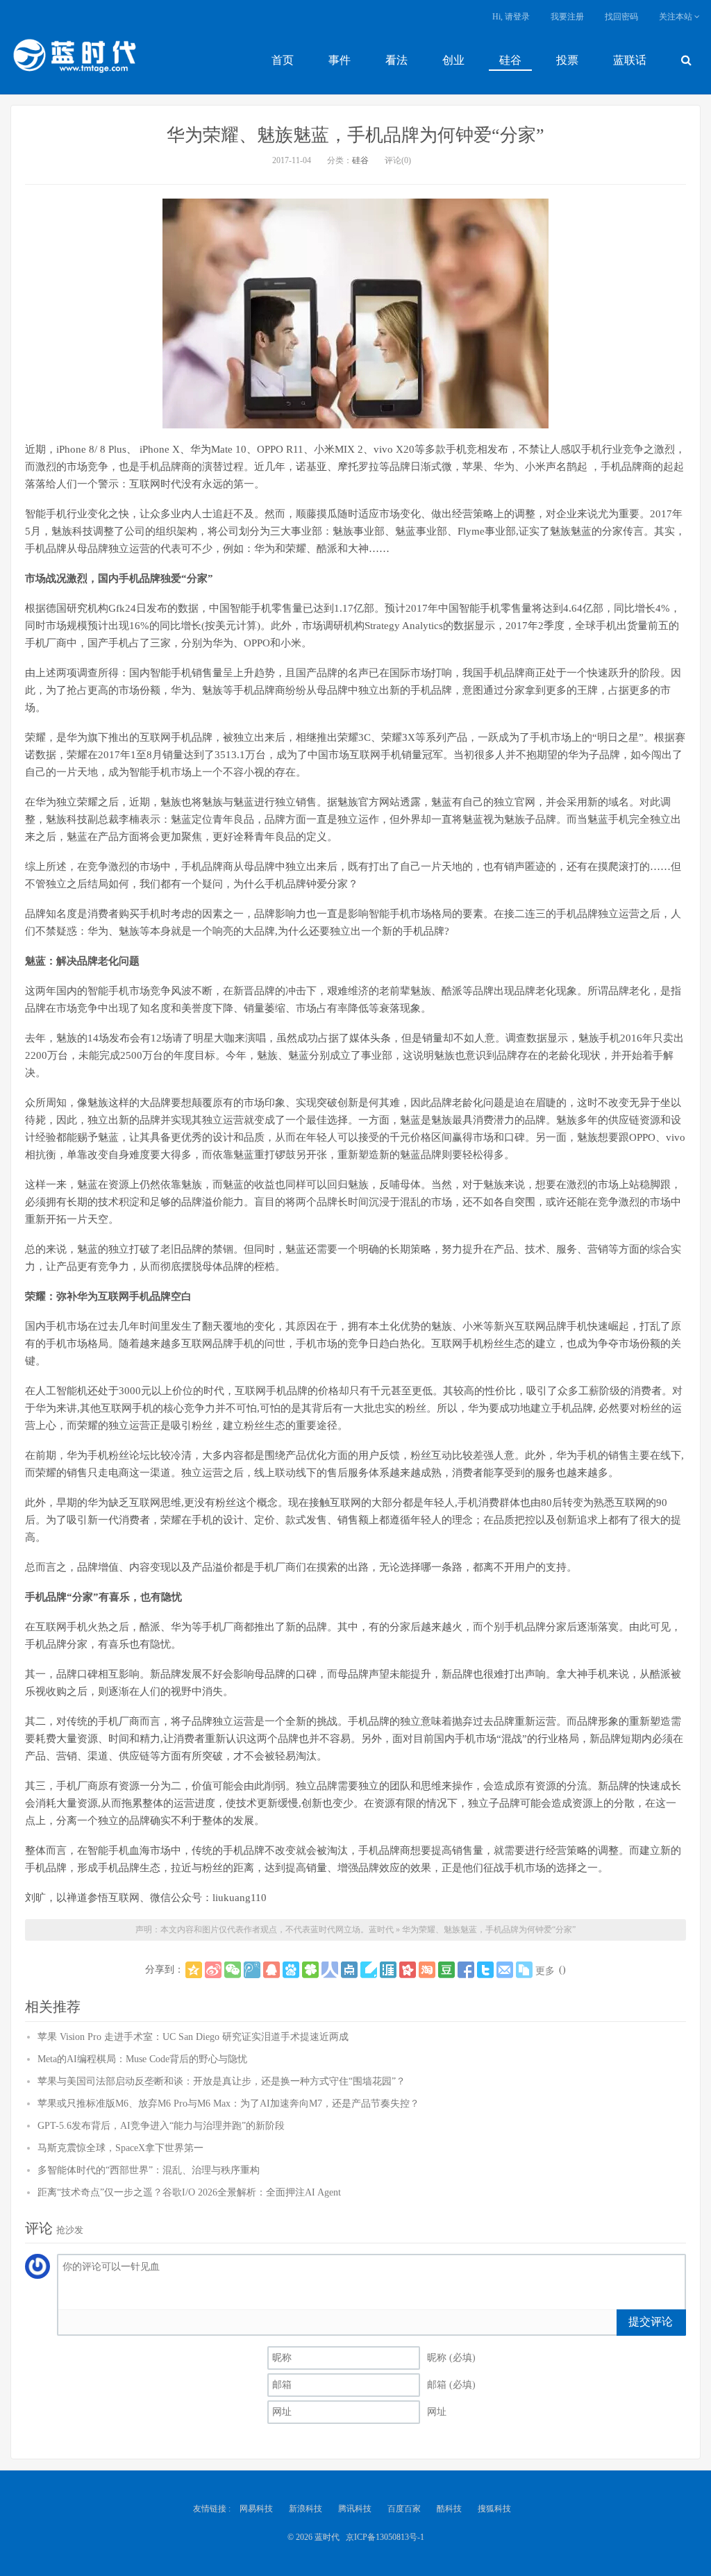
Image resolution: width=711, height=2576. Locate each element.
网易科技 (256, 2509)
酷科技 (449, 2509)
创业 (453, 60)
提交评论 (651, 2322)
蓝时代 (74, 59)
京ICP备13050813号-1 (385, 2537)
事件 (340, 60)
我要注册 (567, 17)
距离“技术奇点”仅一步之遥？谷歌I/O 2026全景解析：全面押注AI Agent (189, 2192)
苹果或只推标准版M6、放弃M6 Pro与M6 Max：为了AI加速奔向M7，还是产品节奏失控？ (228, 2104)
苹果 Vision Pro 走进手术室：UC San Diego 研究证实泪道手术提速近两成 (193, 2037)
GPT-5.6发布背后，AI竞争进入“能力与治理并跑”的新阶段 (161, 2126)
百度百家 (404, 2509)
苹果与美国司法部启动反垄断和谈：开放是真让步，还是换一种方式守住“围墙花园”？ (221, 2081)
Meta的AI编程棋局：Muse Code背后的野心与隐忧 (142, 2059)
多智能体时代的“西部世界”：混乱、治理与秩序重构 (149, 2170)
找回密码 (621, 17)
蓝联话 (630, 60)
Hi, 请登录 (511, 17)
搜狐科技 (494, 2509)
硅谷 (510, 60)
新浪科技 (306, 2509)
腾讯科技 (355, 2509)
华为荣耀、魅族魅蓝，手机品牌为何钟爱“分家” (355, 135)
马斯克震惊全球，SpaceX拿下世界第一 (120, 2148)
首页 (283, 60)
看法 (396, 60)
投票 (567, 60)
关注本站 (677, 17)
